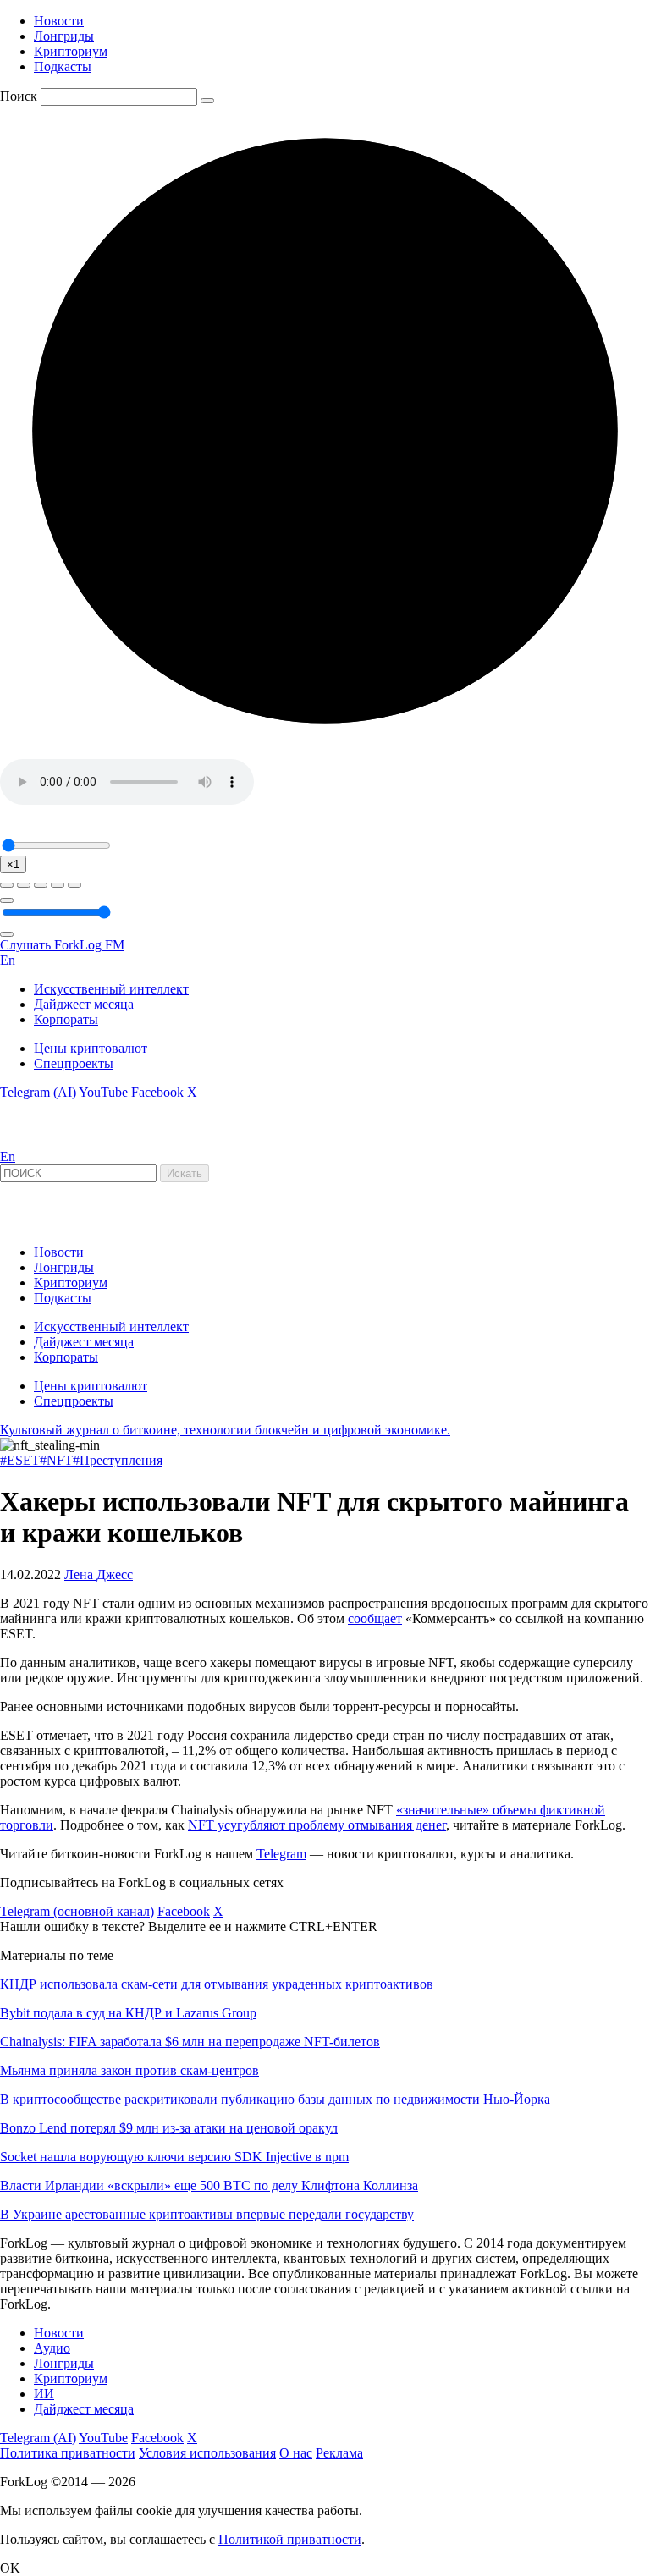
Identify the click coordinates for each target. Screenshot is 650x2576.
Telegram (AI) (38, 1092)
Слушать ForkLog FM (62, 945)
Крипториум (71, 51)
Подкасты (63, 66)
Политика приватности (68, 2453)
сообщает (375, 1618)
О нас (296, 2453)
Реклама (339, 2453)
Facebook (157, 1092)
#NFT (56, 1460)
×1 (13, 864)
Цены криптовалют (91, 1048)
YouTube (103, 1092)
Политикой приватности (290, 2539)
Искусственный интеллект (111, 989)
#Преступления (118, 1460)
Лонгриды (64, 36)
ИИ (44, 2394)
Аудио (52, 2348)
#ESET (20, 1460)
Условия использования (207, 2453)
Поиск (19, 96)
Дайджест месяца (84, 1004)
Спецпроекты (74, 1063)
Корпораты (66, 1019)
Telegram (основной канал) (77, 1911)
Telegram (281, 1854)
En (8, 960)
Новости (59, 21)
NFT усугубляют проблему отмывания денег (317, 1825)
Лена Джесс (99, 1574)
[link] (46, 1141)
